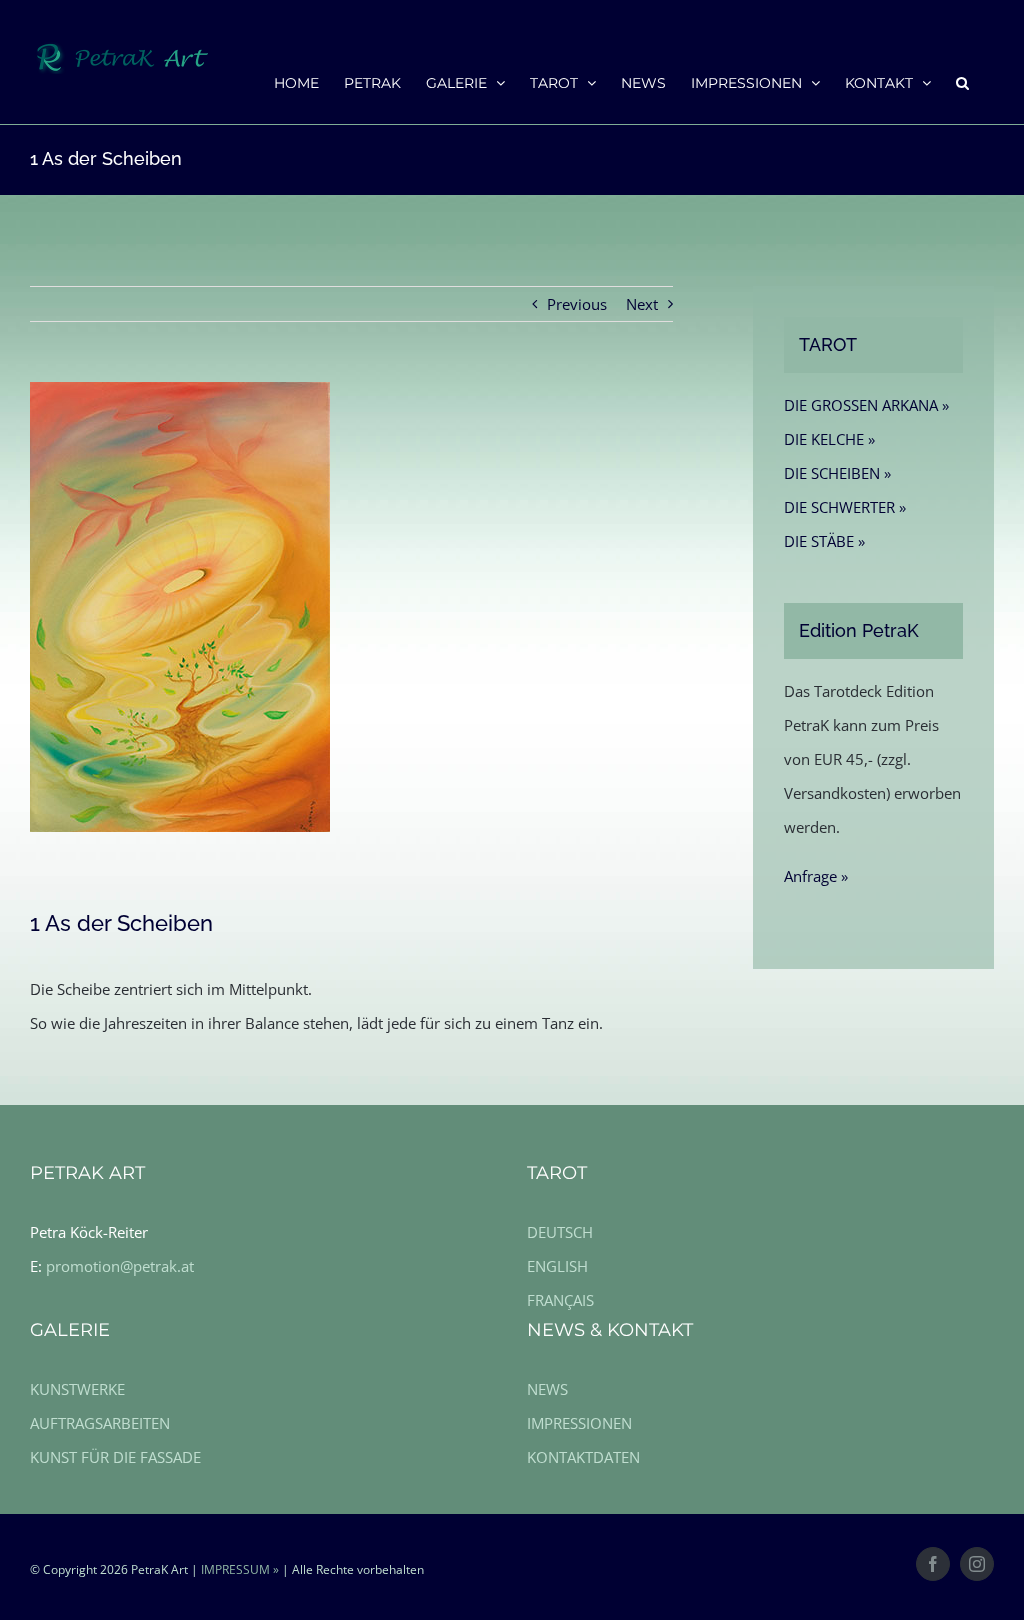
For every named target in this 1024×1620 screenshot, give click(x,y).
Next (642, 304)
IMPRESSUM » (240, 1569)
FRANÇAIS (560, 1300)
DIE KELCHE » (829, 439)
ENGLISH (557, 1266)
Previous (577, 304)
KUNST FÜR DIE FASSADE (115, 1457)
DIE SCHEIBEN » (837, 473)
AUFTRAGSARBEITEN (100, 1423)
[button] (962, 82)
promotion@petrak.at (120, 1266)
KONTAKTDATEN (583, 1457)
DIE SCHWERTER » (845, 507)
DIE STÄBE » (824, 541)
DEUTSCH (560, 1232)
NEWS (547, 1389)
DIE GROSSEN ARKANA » (866, 405)
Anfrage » (816, 876)
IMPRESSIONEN (579, 1423)
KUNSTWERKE (77, 1389)
